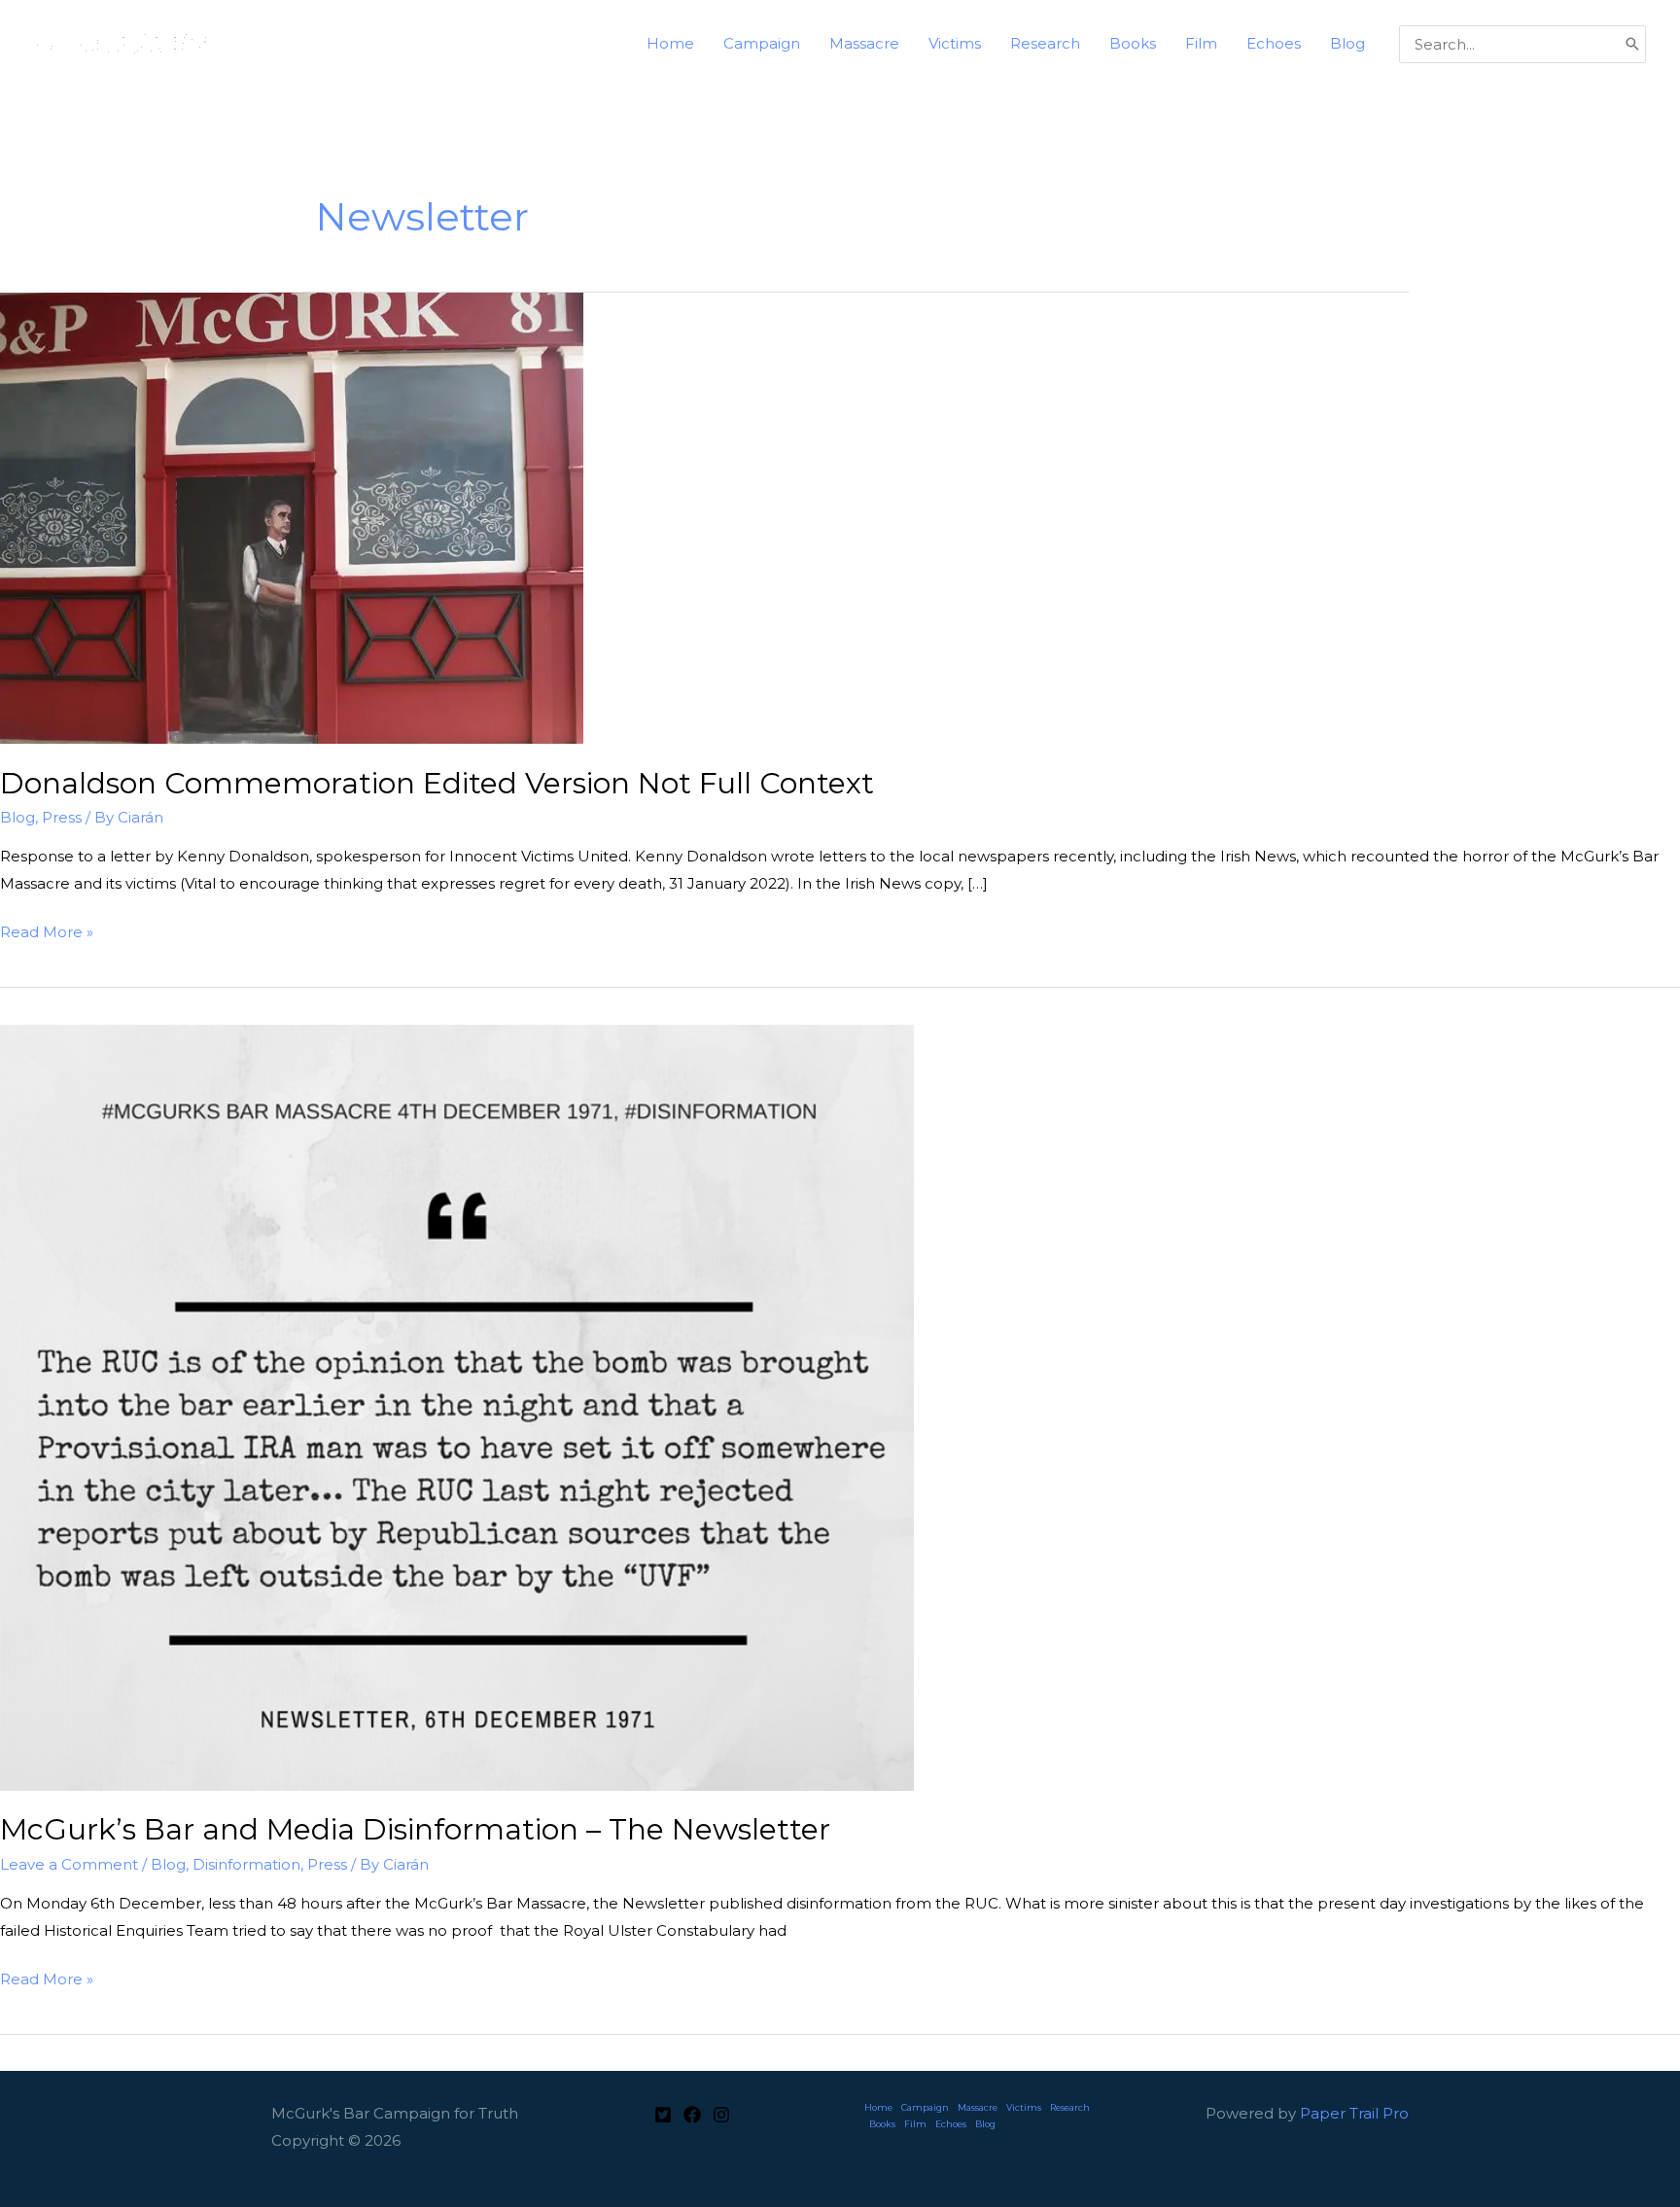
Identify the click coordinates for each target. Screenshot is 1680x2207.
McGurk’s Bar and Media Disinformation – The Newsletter (415, 1829)
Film (915, 2124)
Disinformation (246, 1864)
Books (882, 2124)
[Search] (1632, 44)
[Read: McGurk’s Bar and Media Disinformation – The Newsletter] (457, 1406)
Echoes (951, 2124)
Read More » (47, 934)
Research (1070, 2107)
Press (62, 817)
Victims (1024, 2107)
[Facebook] (692, 2115)
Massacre (978, 2107)
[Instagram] (721, 2115)
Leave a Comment (69, 1864)
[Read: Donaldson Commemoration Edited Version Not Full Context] (292, 517)
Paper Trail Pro (1354, 2113)
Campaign (925, 2107)
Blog (17, 817)
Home (878, 2107)
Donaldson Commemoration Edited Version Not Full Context (437, 783)
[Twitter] (663, 2115)
